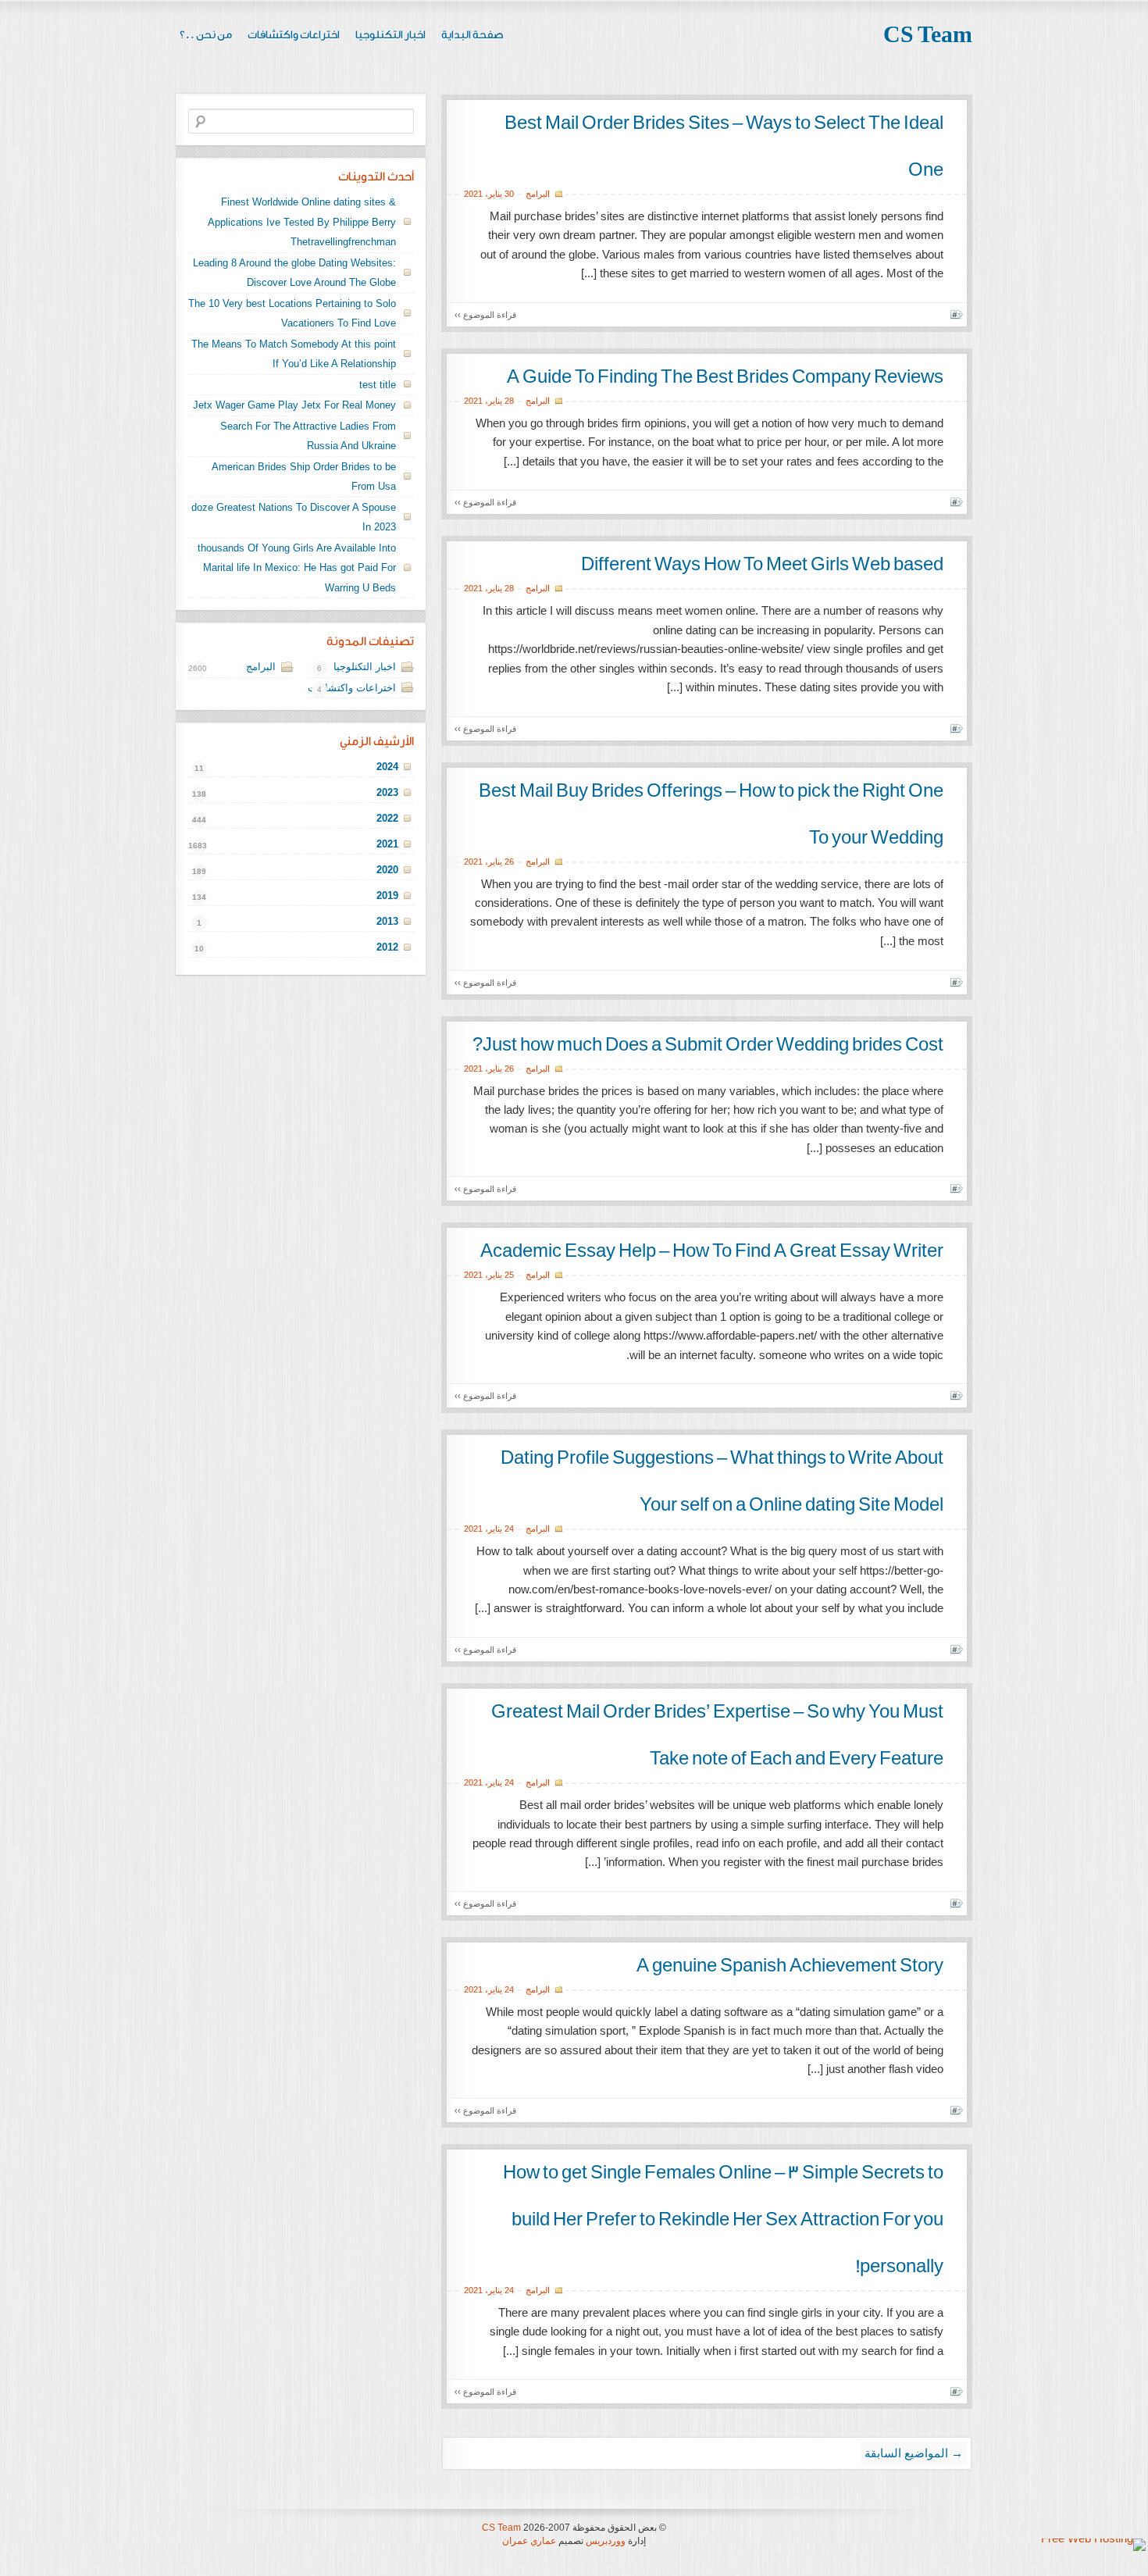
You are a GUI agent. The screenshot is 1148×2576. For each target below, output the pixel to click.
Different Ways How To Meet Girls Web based (762, 565)
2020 (387, 870)
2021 (473, 194)
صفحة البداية (472, 35)
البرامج (538, 194)
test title (378, 385)
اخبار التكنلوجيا (390, 35)
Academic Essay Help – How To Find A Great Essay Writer (712, 1251)
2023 (387, 792)
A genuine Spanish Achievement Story (790, 1966)
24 (509, 1529)
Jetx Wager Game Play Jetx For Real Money (294, 405)
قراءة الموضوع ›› (485, 315)
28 (509, 401)
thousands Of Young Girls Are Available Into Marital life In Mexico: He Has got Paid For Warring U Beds (297, 568)
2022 (387, 818)
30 (509, 194)
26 (509, 862)
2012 (387, 947)
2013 (387, 921)
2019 (387, 896)
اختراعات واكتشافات (294, 35)
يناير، (494, 194)
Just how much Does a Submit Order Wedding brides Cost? (708, 1045)
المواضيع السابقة (914, 2453)
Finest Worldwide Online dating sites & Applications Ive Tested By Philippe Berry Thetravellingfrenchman (302, 222)
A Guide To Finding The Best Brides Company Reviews (725, 377)
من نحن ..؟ (206, 35)
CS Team (928, 35)
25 (509, 1275)
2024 (387, 767)
